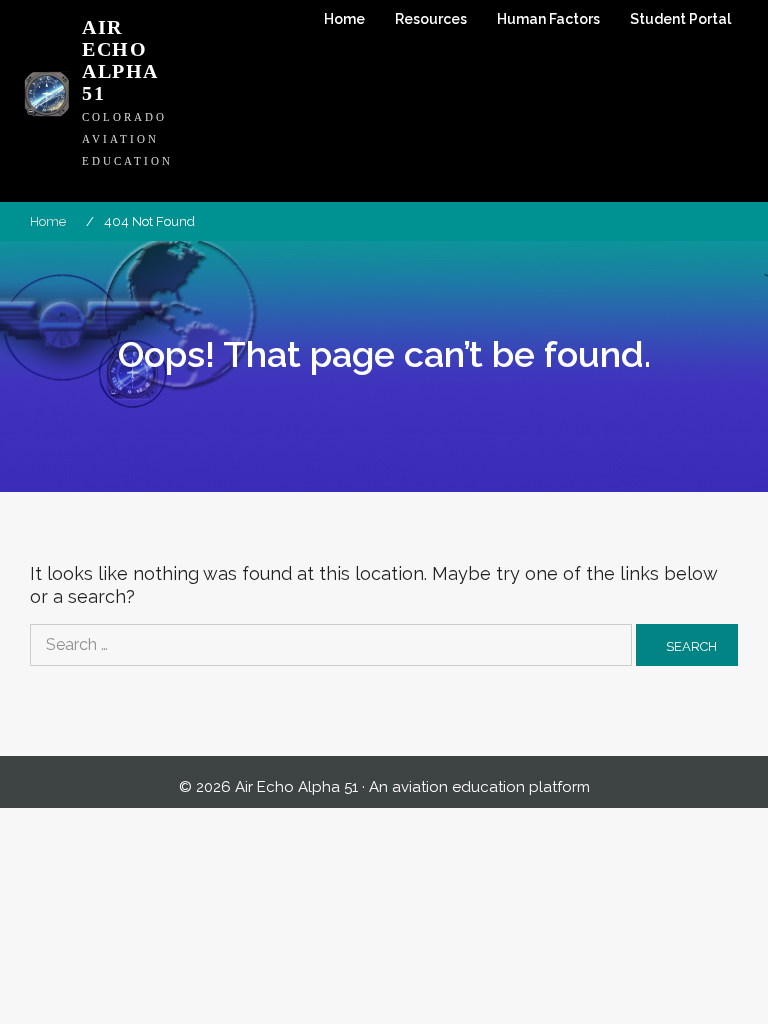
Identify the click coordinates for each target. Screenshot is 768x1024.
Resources (431, 19)
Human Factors (548, 19)
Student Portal (680, 19)
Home (344, 19)
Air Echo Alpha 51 (120, 60)
